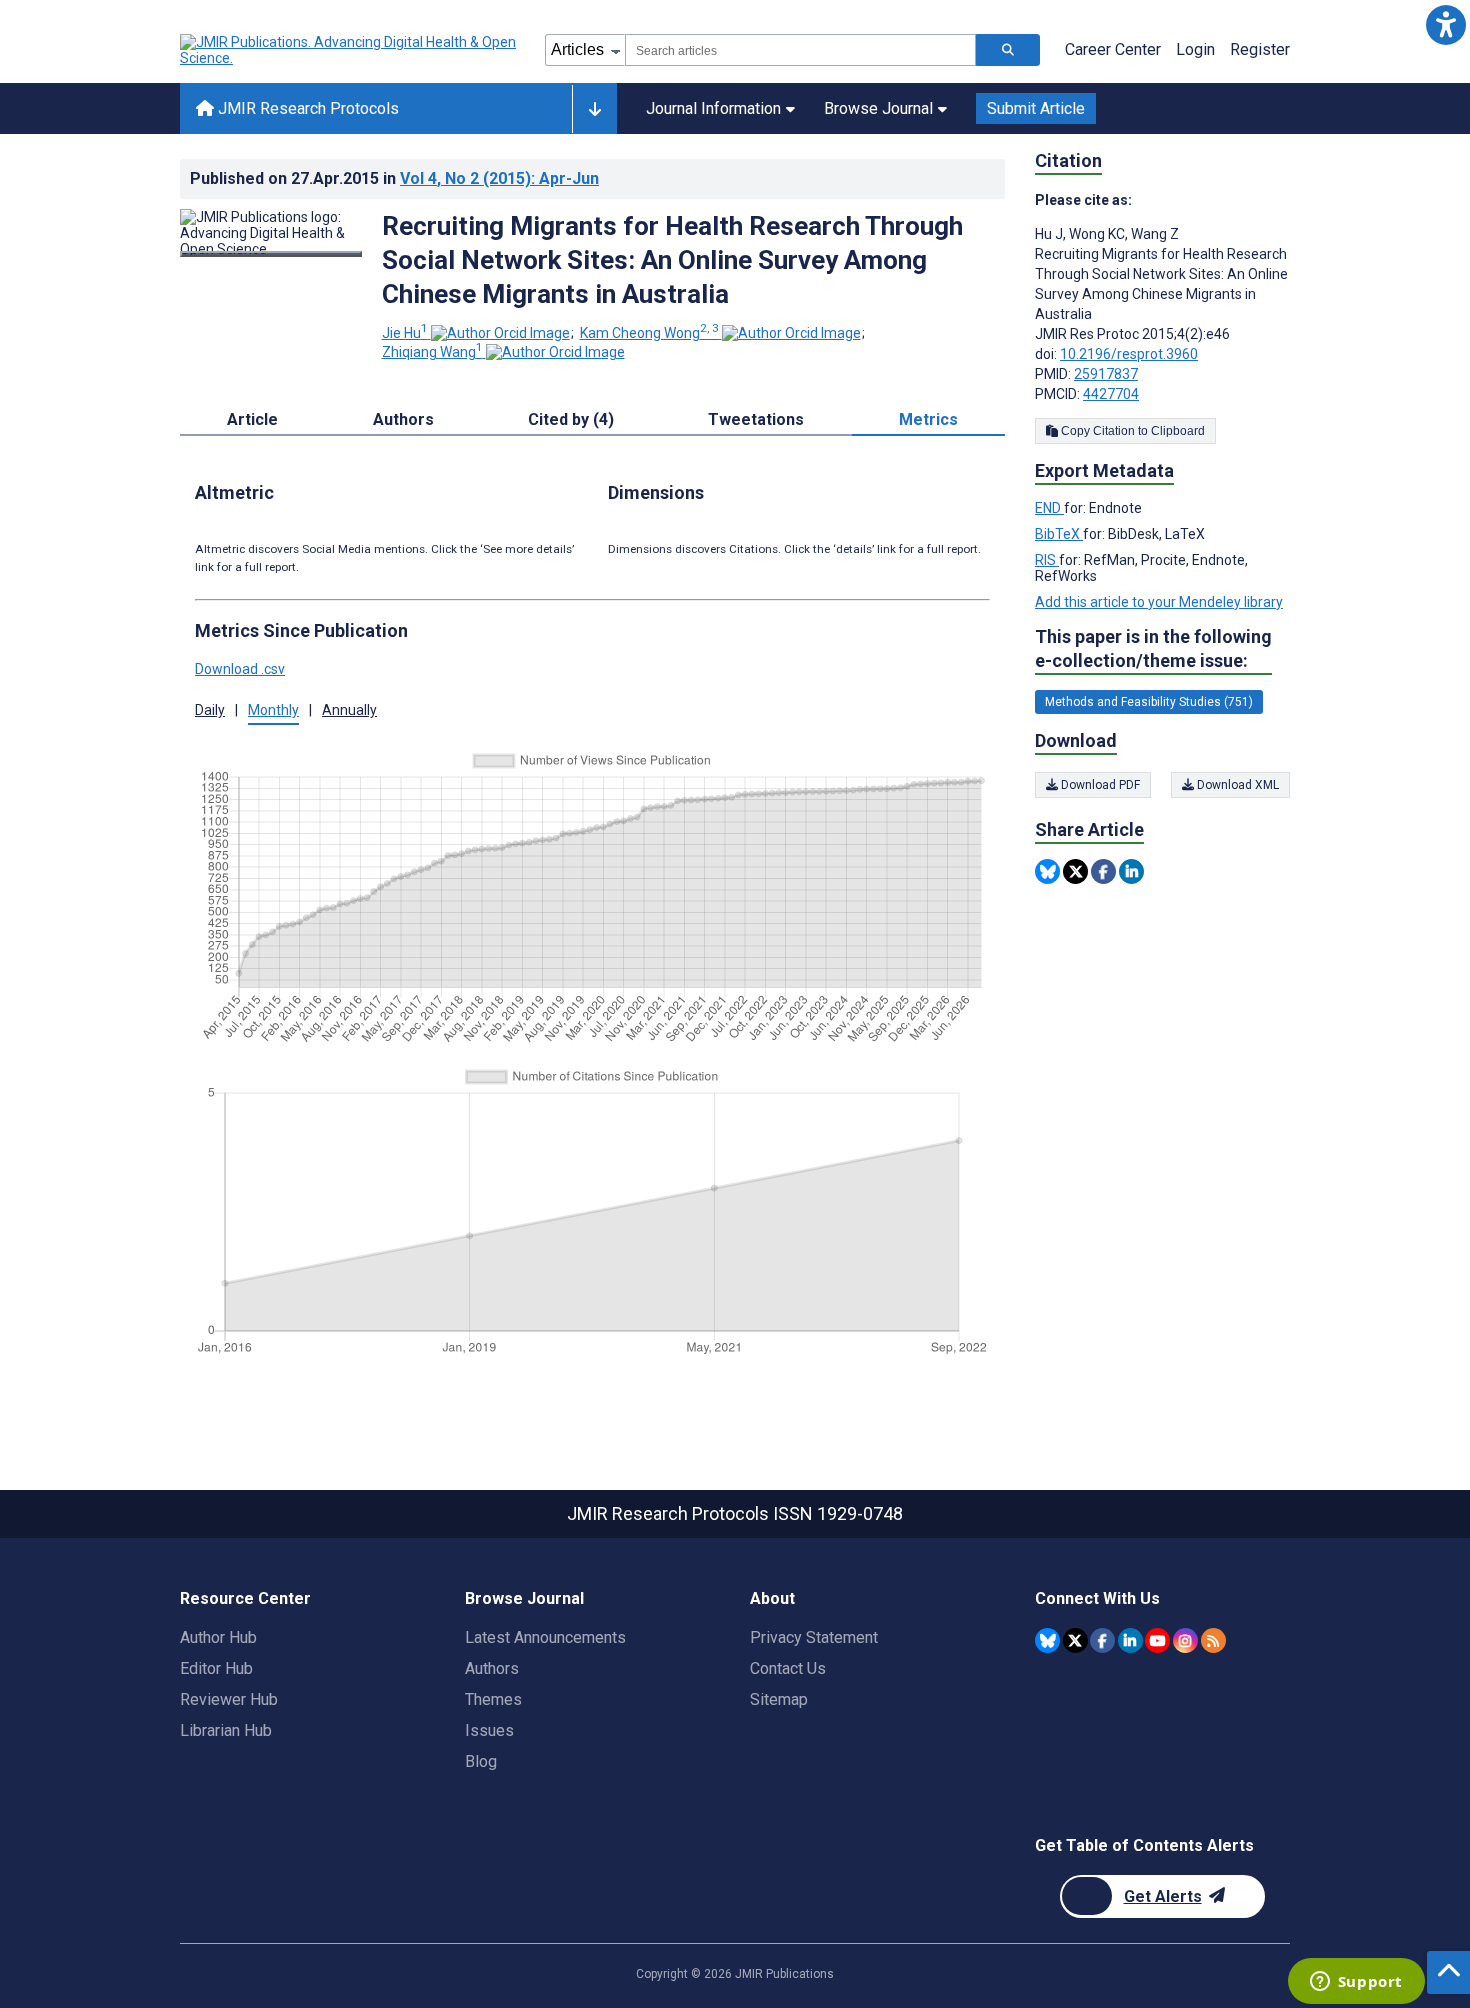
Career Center (1113, 49)
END (1049, 508)
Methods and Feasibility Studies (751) (1149, 702)
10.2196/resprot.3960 (1129, 354)
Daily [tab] (210, 710)
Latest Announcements (545, 1637)
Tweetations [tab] (756, 419)
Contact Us (788, 1668)
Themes (493, 1699)
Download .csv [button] (240, 669)
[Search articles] (1008, 50)
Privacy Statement (814, 1637)
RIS (1047, 560)
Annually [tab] (349, 710)
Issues (489, 1730)
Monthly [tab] (273, 710)
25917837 (1106, 374)
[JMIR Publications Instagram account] (1185, 1640)
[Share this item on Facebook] (1103, 871)
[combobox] (800, 50)
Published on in (394, 178)
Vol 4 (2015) (499, 178)
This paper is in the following (1153, 648)
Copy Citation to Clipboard (1131, 431)
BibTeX (1059, 534)
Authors (492, 1668)
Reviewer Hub (229, 1699)
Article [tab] (252, 419)
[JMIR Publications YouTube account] (1157, 1640)
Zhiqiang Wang (432, 352)
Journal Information (713, 108)
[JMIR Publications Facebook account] (1102, 1640)
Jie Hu (405, 333)
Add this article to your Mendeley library (1159, 602)
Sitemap (779, 1699)
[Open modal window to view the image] (271, 254)
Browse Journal (878, 108)
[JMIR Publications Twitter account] (1075, 1640)
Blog (481, 1761)
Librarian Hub (226, 1730)
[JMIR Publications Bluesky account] (1047, 1640)
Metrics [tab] (928, 419)
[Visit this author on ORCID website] (500, 333)
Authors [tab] (403, 419)
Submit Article (1036, 108)
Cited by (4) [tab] (571, 419)
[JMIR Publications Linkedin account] (1130, 1640)
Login (1195, 49)
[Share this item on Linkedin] (1131, 871)
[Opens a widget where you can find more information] (1356, 1983)
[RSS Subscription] (1213, 1640)
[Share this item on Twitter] (1075, 871)
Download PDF (1099, 785)
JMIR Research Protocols (306, 108)
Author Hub (218, 1637)
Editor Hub (216, 1668)
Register (1260, 49)
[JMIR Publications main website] (350, 50)
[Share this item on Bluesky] (1047, 871)
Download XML (1236, 785)
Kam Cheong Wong (649, 333)
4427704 (1111, 394)
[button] (1445, 24)
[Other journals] (594, 109)
